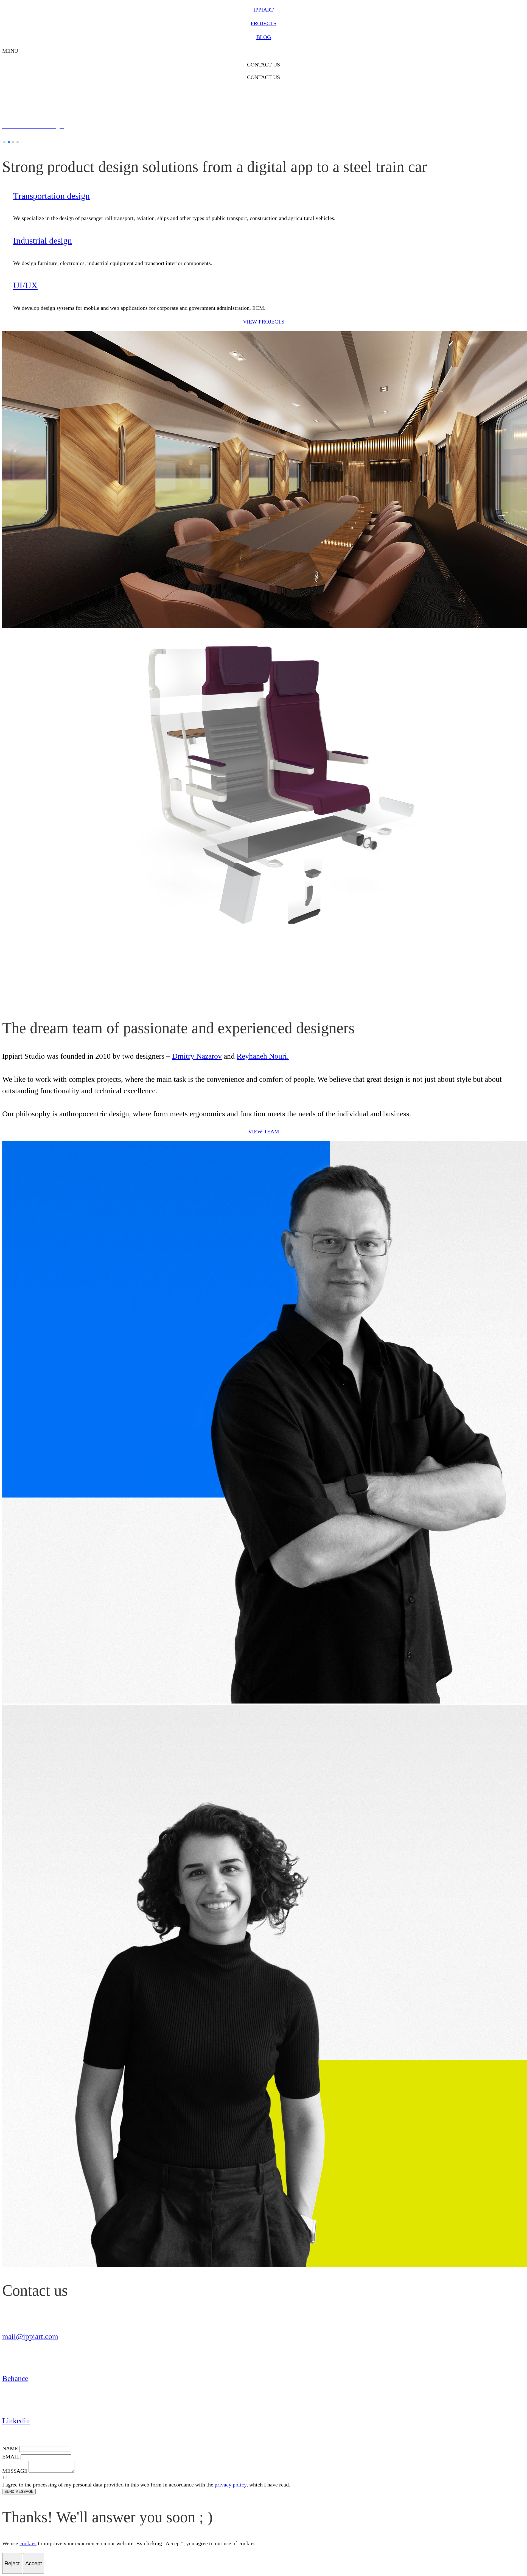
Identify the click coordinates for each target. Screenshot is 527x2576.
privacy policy (231, 2485)
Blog (264, 37)
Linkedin (16, 2421)
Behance (15, 2378)
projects (263, 23)
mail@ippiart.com (30, 2336)
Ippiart (263, 10)
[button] (4, 142)
